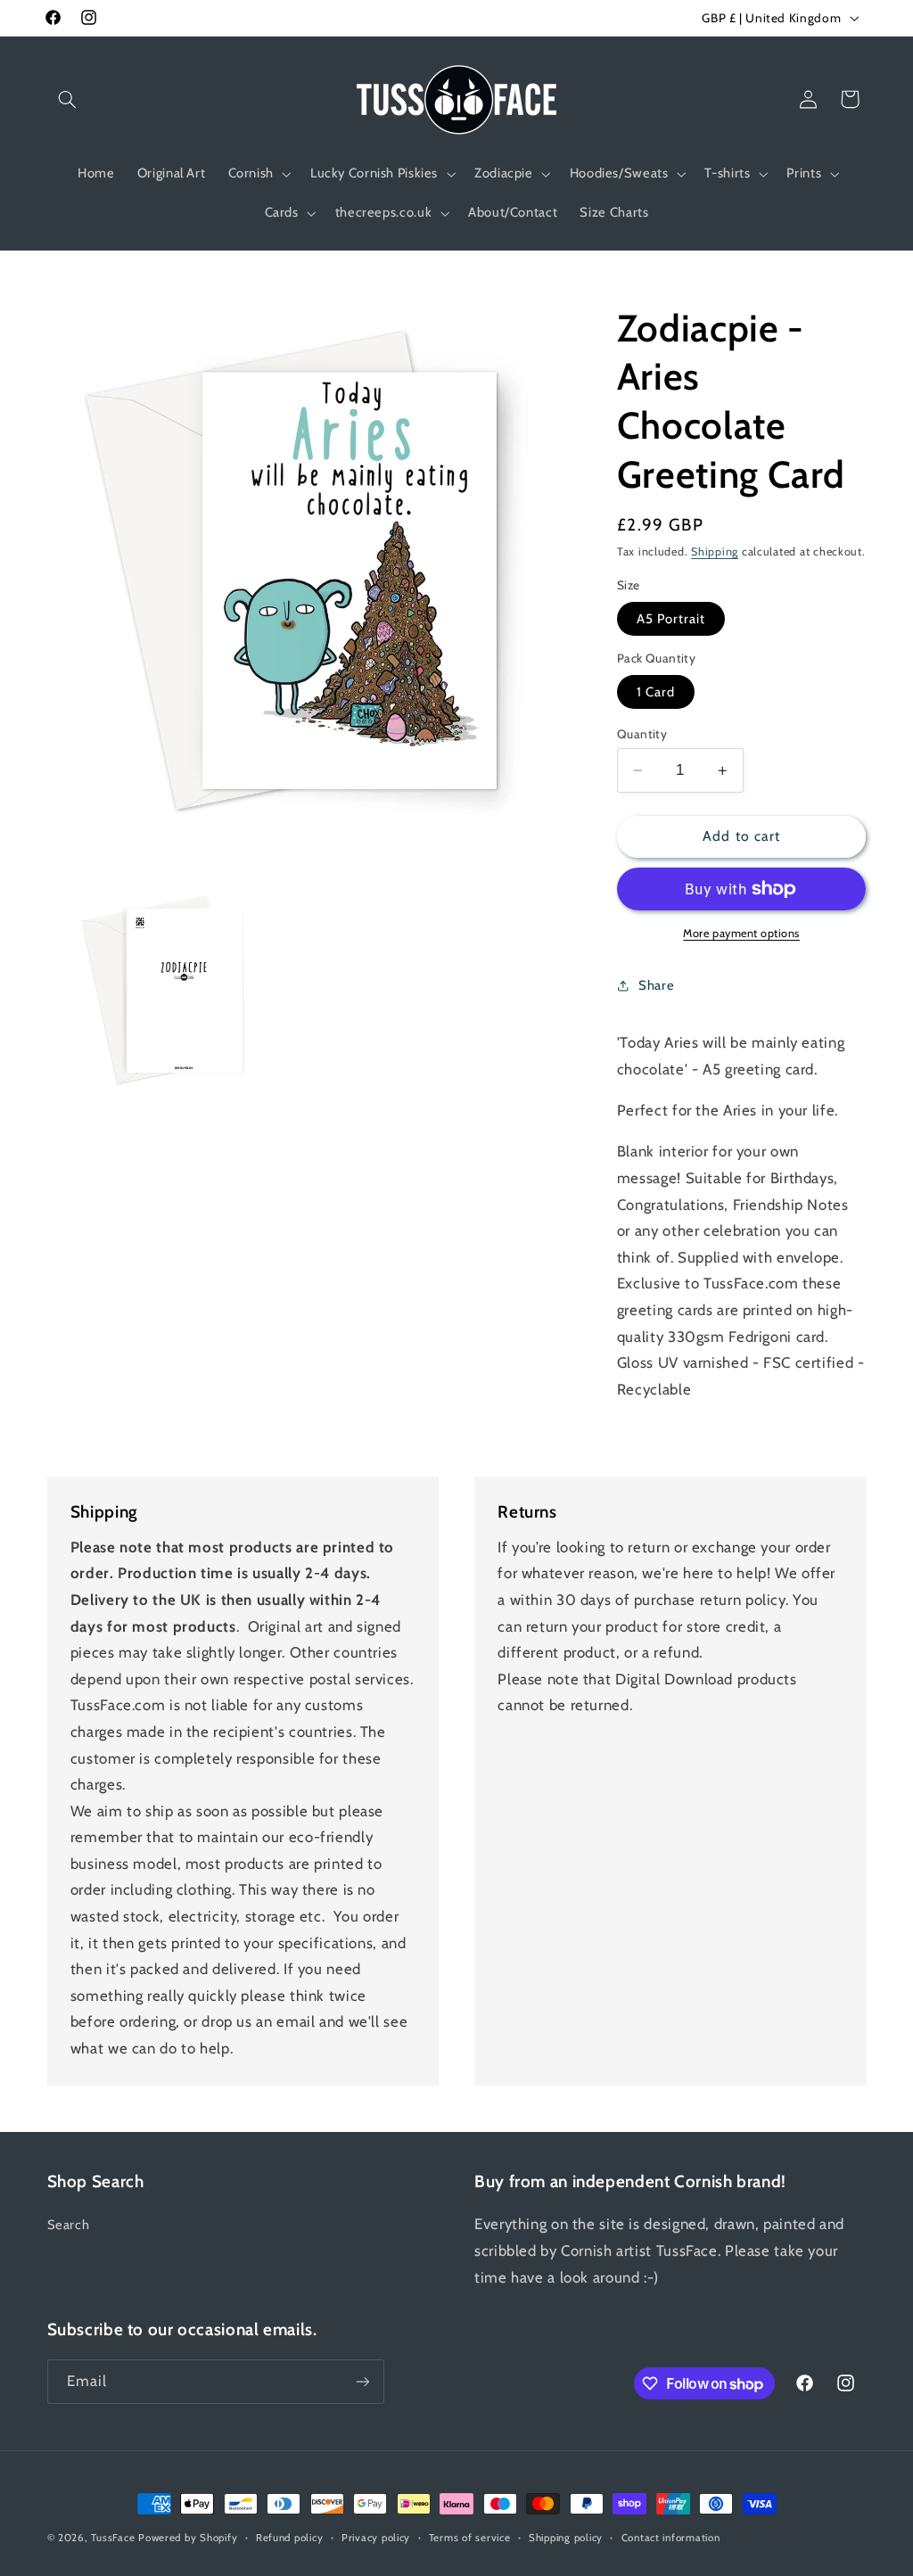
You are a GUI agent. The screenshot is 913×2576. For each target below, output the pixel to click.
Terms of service (470, 2538)
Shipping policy (566, 2538)
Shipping (715, 551)
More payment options (741, 933)
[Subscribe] (362, 2381)
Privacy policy (376, 2538)
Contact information (671, 2538)
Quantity (642, 734)
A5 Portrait (671, 619)
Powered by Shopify (188, 2538)
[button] (68, 99)
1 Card (656, 692)
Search (69, 2225)
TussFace (113, 2538)
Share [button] (656, 985)
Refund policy (290, 2538)
